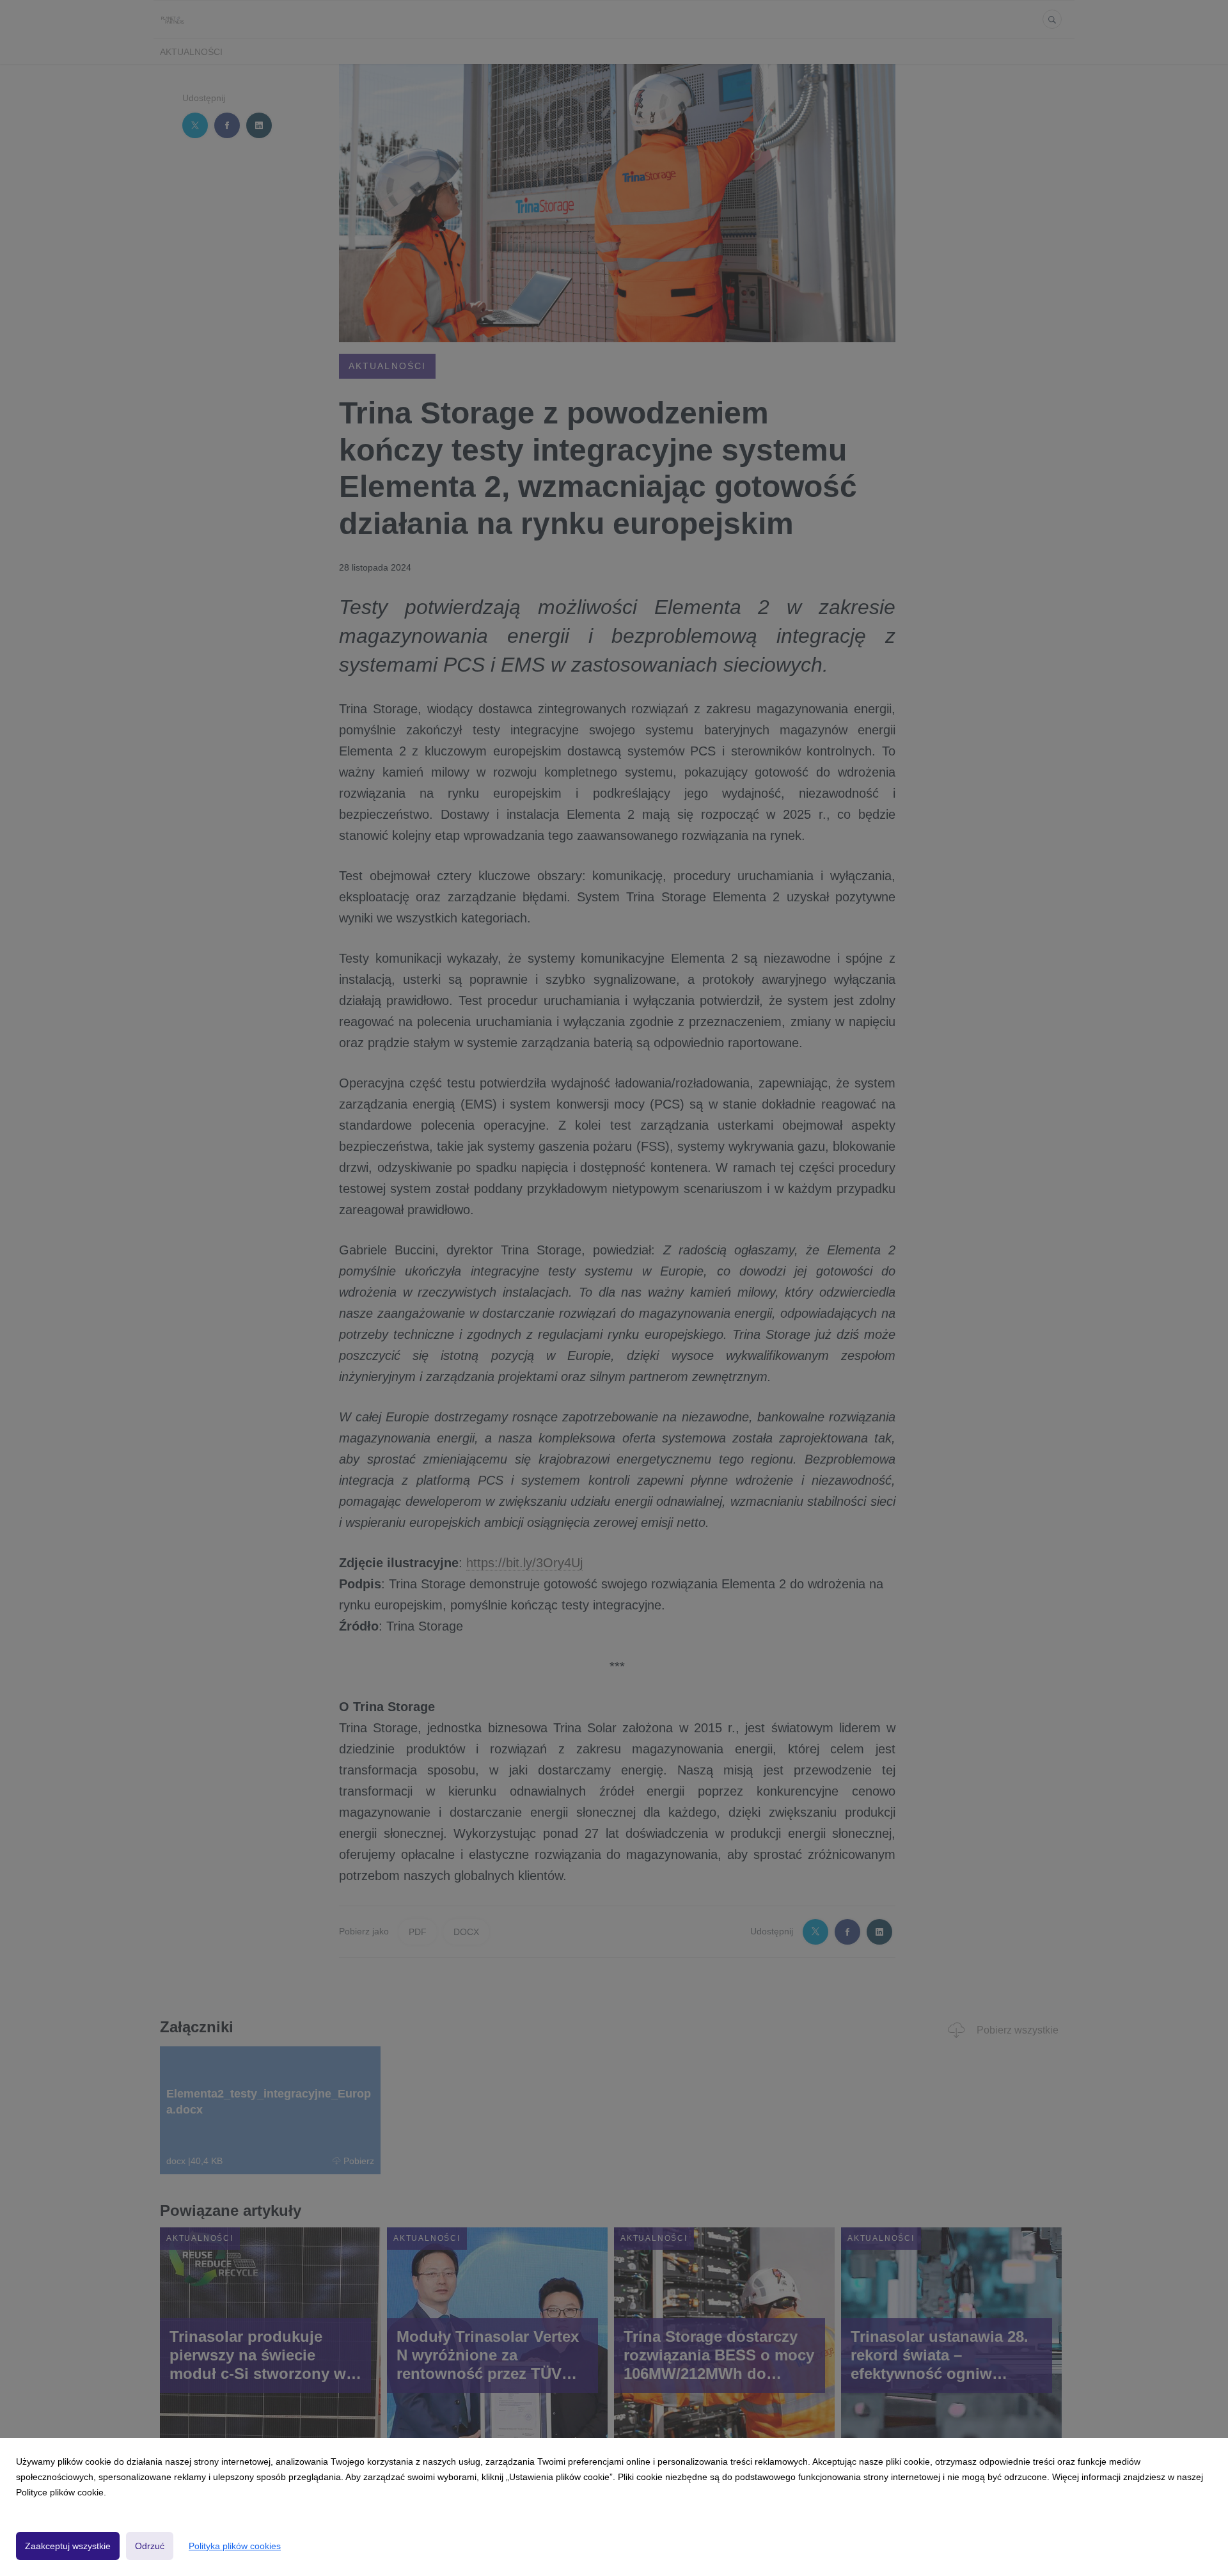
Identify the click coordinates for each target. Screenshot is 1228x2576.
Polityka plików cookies (235, 2546)
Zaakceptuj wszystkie (68, 2546)
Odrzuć (150, 2546)
